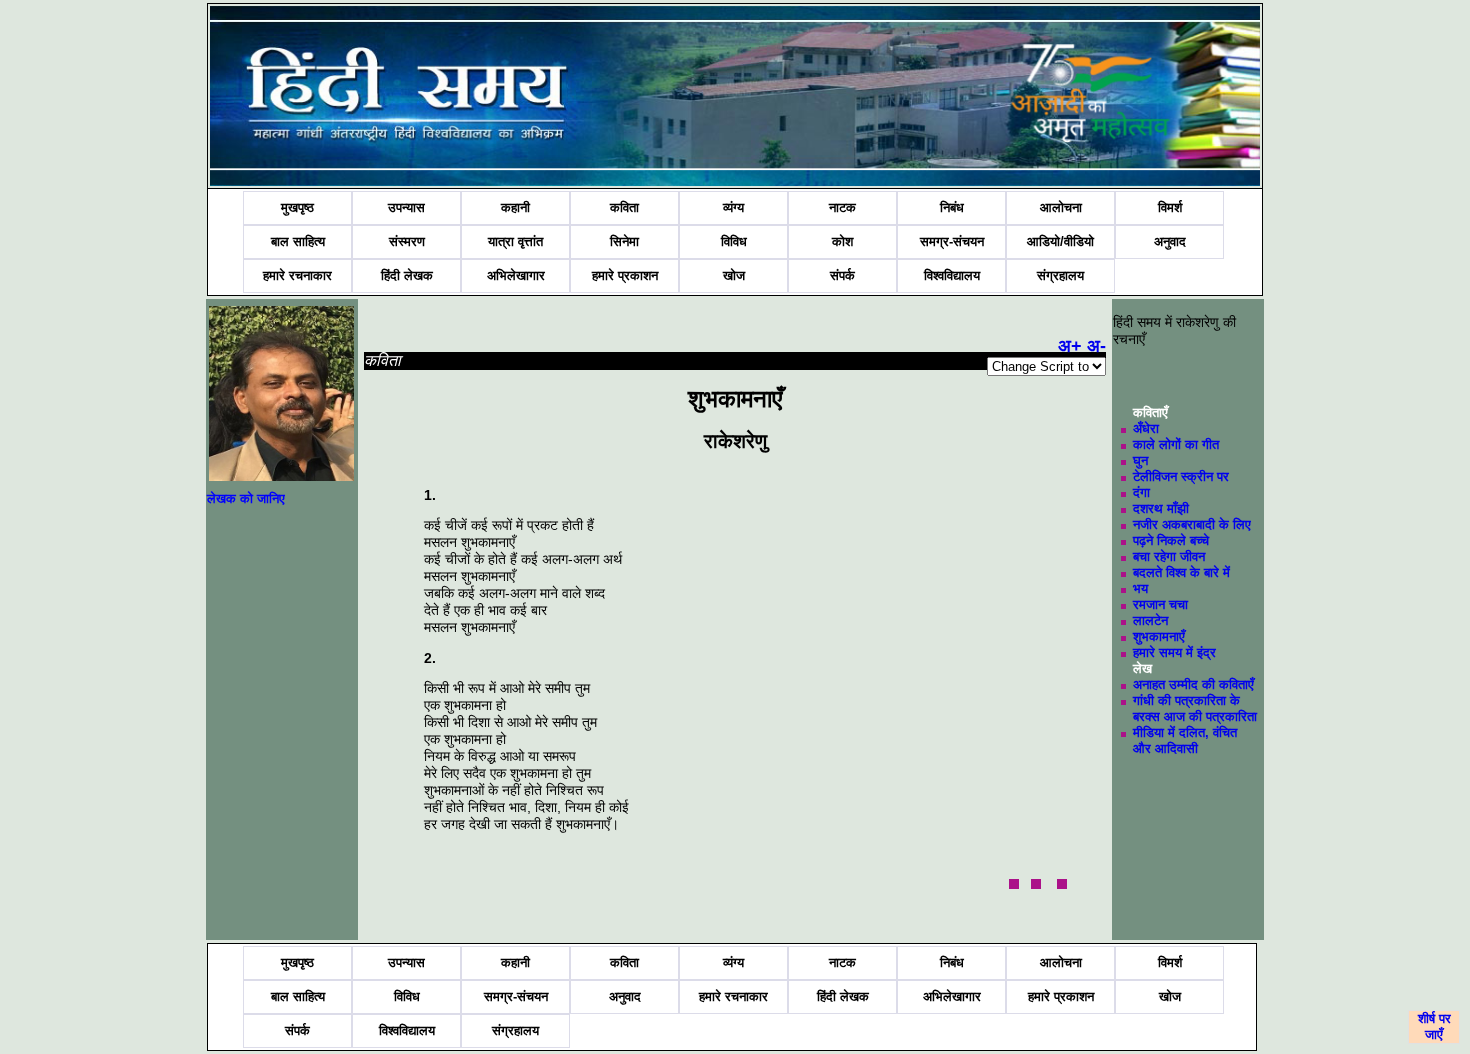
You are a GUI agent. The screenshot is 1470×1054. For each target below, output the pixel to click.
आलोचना (1061, 207)
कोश (842, 241)
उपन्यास (406, 207)
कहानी (515, 207)
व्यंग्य (733, 207)
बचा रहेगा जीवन (1169, 556)
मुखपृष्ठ (297, 207)
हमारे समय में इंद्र (1174, 652)
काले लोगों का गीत (1176, 444)
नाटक (842, 207)
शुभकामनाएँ (1159, 636)
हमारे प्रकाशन (625, 275)
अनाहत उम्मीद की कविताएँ (1193, 684)
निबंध (952, 207)
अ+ (1070, 346)
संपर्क (842, 275)
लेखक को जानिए (246, 498)
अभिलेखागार (516, 275)
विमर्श (1170, 207)
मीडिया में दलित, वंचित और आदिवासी (1185, 740)
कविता (624, 207)
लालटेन (1150, 620)
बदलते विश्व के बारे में (1181, 572)
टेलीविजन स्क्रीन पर (1181, 476)
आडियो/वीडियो (1060, 241)
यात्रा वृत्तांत (515, 241)
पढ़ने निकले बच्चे (1171, 540)
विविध (734, 241)
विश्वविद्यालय (952, 275)
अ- (1096, 346)
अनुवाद (1170, 241)
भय (1140, 588)
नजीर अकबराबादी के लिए (1192, 524)
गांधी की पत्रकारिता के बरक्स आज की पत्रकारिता (1195, 708)
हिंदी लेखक (407, 275)
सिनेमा (624, 241)
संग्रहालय (1060, 275)
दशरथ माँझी (1161, 508)
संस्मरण (407, 241)
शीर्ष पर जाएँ (1434, 1026)
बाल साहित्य (298, 241)
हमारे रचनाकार (297, 275)
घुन (1140, 460)
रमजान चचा (1160, 604)
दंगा (1141, 492)
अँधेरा (1146, 428)
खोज (734, 275)
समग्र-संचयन (952, 241)
